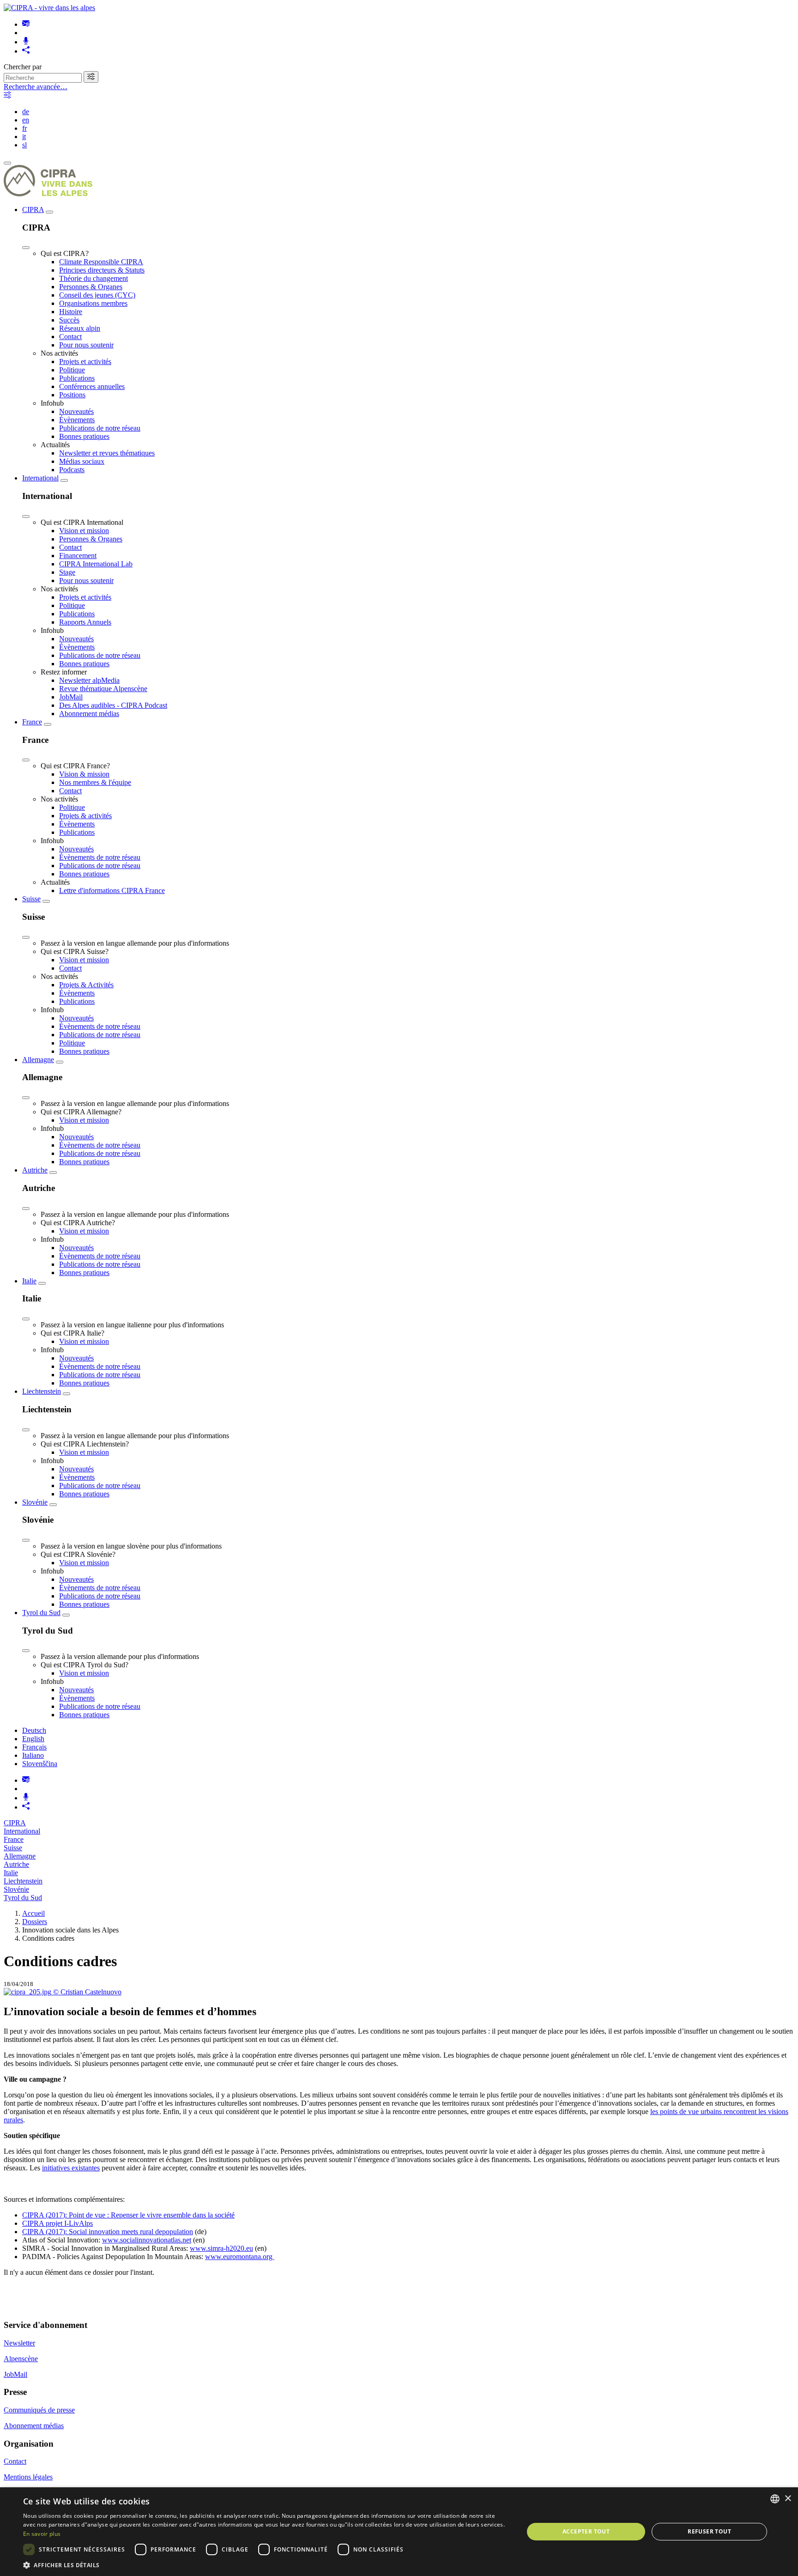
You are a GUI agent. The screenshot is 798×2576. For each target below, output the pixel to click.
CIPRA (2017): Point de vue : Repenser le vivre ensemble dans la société (128, 2215)
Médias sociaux (82, 461)
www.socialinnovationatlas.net (147, 2240)
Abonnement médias (89, 714)
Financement (78, 556)
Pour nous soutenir (86, 345)
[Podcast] (26, 42)
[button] (266, 2565)
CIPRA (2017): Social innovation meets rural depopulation (108, 2232)
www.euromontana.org (240, 2257)
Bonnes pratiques (84, 436)
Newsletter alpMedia (89, 680)
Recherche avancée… (36, 87)
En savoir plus (42, 2534)
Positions (72, 395)
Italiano (33, 1755)
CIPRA (33, 210)
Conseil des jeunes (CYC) (97, 295)
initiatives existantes (71, 2168)
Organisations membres (93, 303)
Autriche (35, 1170)
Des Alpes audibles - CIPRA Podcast (113, 705)
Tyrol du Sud (41, 1613)
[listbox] (775, 2499)
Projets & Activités (86, 985)
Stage (67, 572)
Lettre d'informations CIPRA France (112, 890)
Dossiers (35, 1922)
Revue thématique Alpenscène (103, 689)
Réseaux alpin (80, 328)
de (26, 112)
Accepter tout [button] (586, 2531)
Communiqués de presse (39, 2410)
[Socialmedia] (26, 51)
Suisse (31, 899)
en (26, 120)
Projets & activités (85, 816)
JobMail (71, 697)
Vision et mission (84, 531)
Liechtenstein (42, 1391)
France (32, 722)
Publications (77, 378)
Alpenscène (21, 2359)
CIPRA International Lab (96, 564)
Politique (72, 370)
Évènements (77, 420)
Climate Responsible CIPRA (101, 262)
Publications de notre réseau (100, 428)
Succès (69, 320)
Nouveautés (76, 411)
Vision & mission (84, 774)
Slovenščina (40, 1764)
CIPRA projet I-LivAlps (57, 2223)
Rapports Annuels (85, 622)
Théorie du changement (94, 278)
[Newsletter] (26, 24)
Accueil (33, 1913)
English (33, 1739)
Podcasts (72, 470)
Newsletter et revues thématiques (107, 453)
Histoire (71, 312)
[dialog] (399, 2532)
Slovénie (35, 1502)
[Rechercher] (91, 77)
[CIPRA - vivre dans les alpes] (49, 8)
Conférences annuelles (92, 386)
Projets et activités (85, 361)
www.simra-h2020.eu (221, 2248)
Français (34, 1747)
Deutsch (34, 1730)
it (24, 137)
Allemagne (38, 1060)
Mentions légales (28, 2477)
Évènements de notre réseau (100, 857)
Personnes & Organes (91, 287)
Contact (70, 337)
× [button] (788, 2499)
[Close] (26, 248)
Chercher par (23, 67)
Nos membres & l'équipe (95, 782)
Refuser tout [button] (709, 2531)
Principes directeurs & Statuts (102, 270)
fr (24, 128)
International (40, 478)
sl (24, 145)
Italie (29, 1281)
